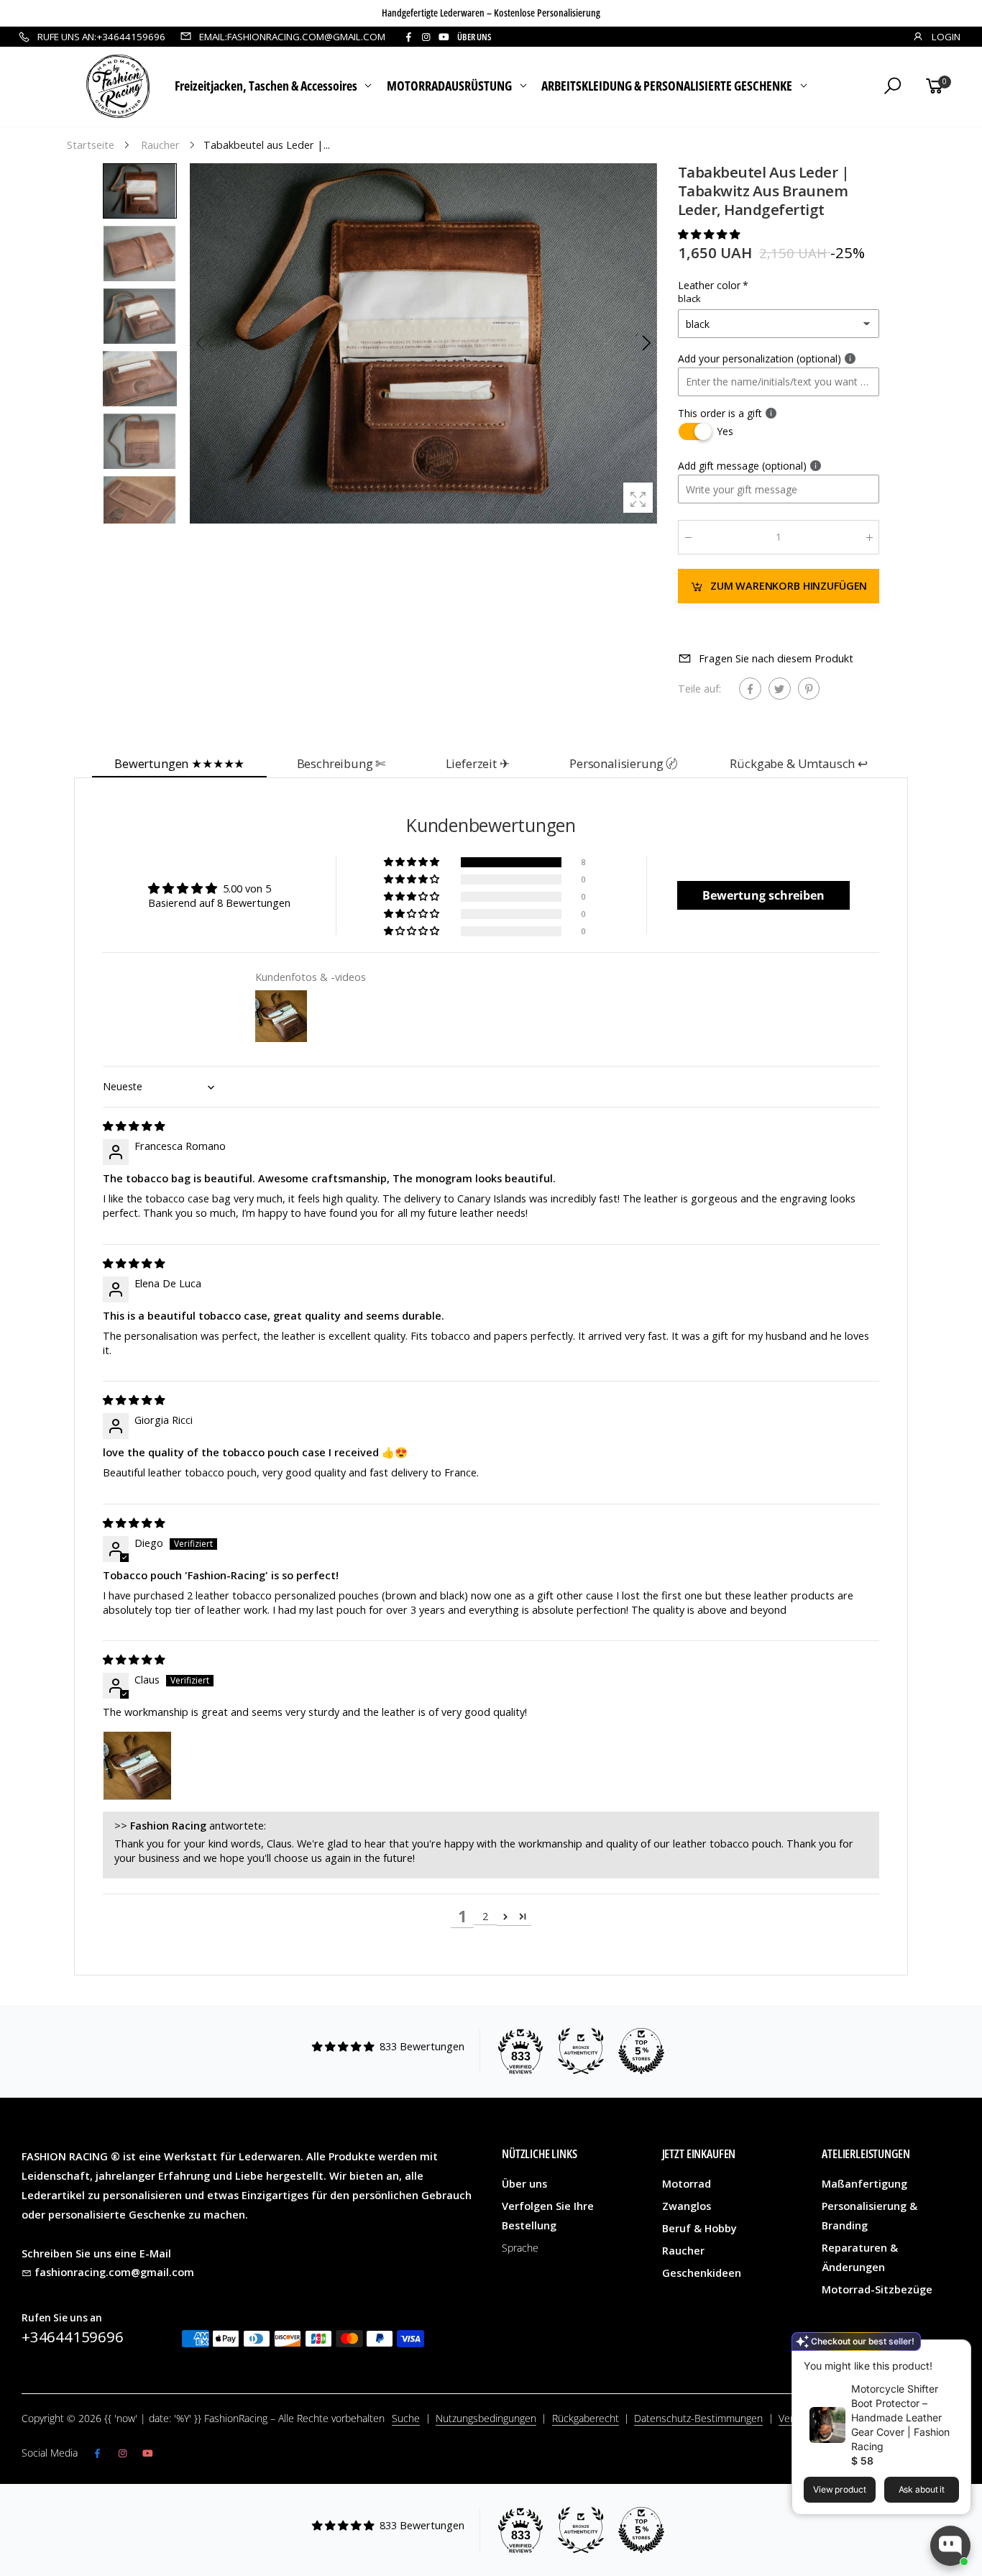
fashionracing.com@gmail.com (114, 2272)
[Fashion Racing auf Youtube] (444, 37)
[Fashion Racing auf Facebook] (408, 37)
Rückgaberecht (586, 2418)
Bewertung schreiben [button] (763, 895)
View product (840, 2489)
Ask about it (922, 2489)
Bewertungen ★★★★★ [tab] (179, 763)
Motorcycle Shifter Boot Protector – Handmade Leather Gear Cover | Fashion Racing (900, 2417)
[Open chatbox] (950, 2546)
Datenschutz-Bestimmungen (698, 2418)
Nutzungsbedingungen (486, 2418)
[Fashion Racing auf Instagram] (426, 37)
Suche (406, 2418)
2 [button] (485, 1916)
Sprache (520, 2248)
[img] (134, 1126)
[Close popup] (955, 2353)
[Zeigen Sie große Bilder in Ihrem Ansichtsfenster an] (638, 497)
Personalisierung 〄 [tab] (624, 763)
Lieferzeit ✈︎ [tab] (478, 763)
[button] (646, 343)
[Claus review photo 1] (137, 1766)
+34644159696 (73, 2337)
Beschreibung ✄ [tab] (341, 763)
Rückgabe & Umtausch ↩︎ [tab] (799, 763)
